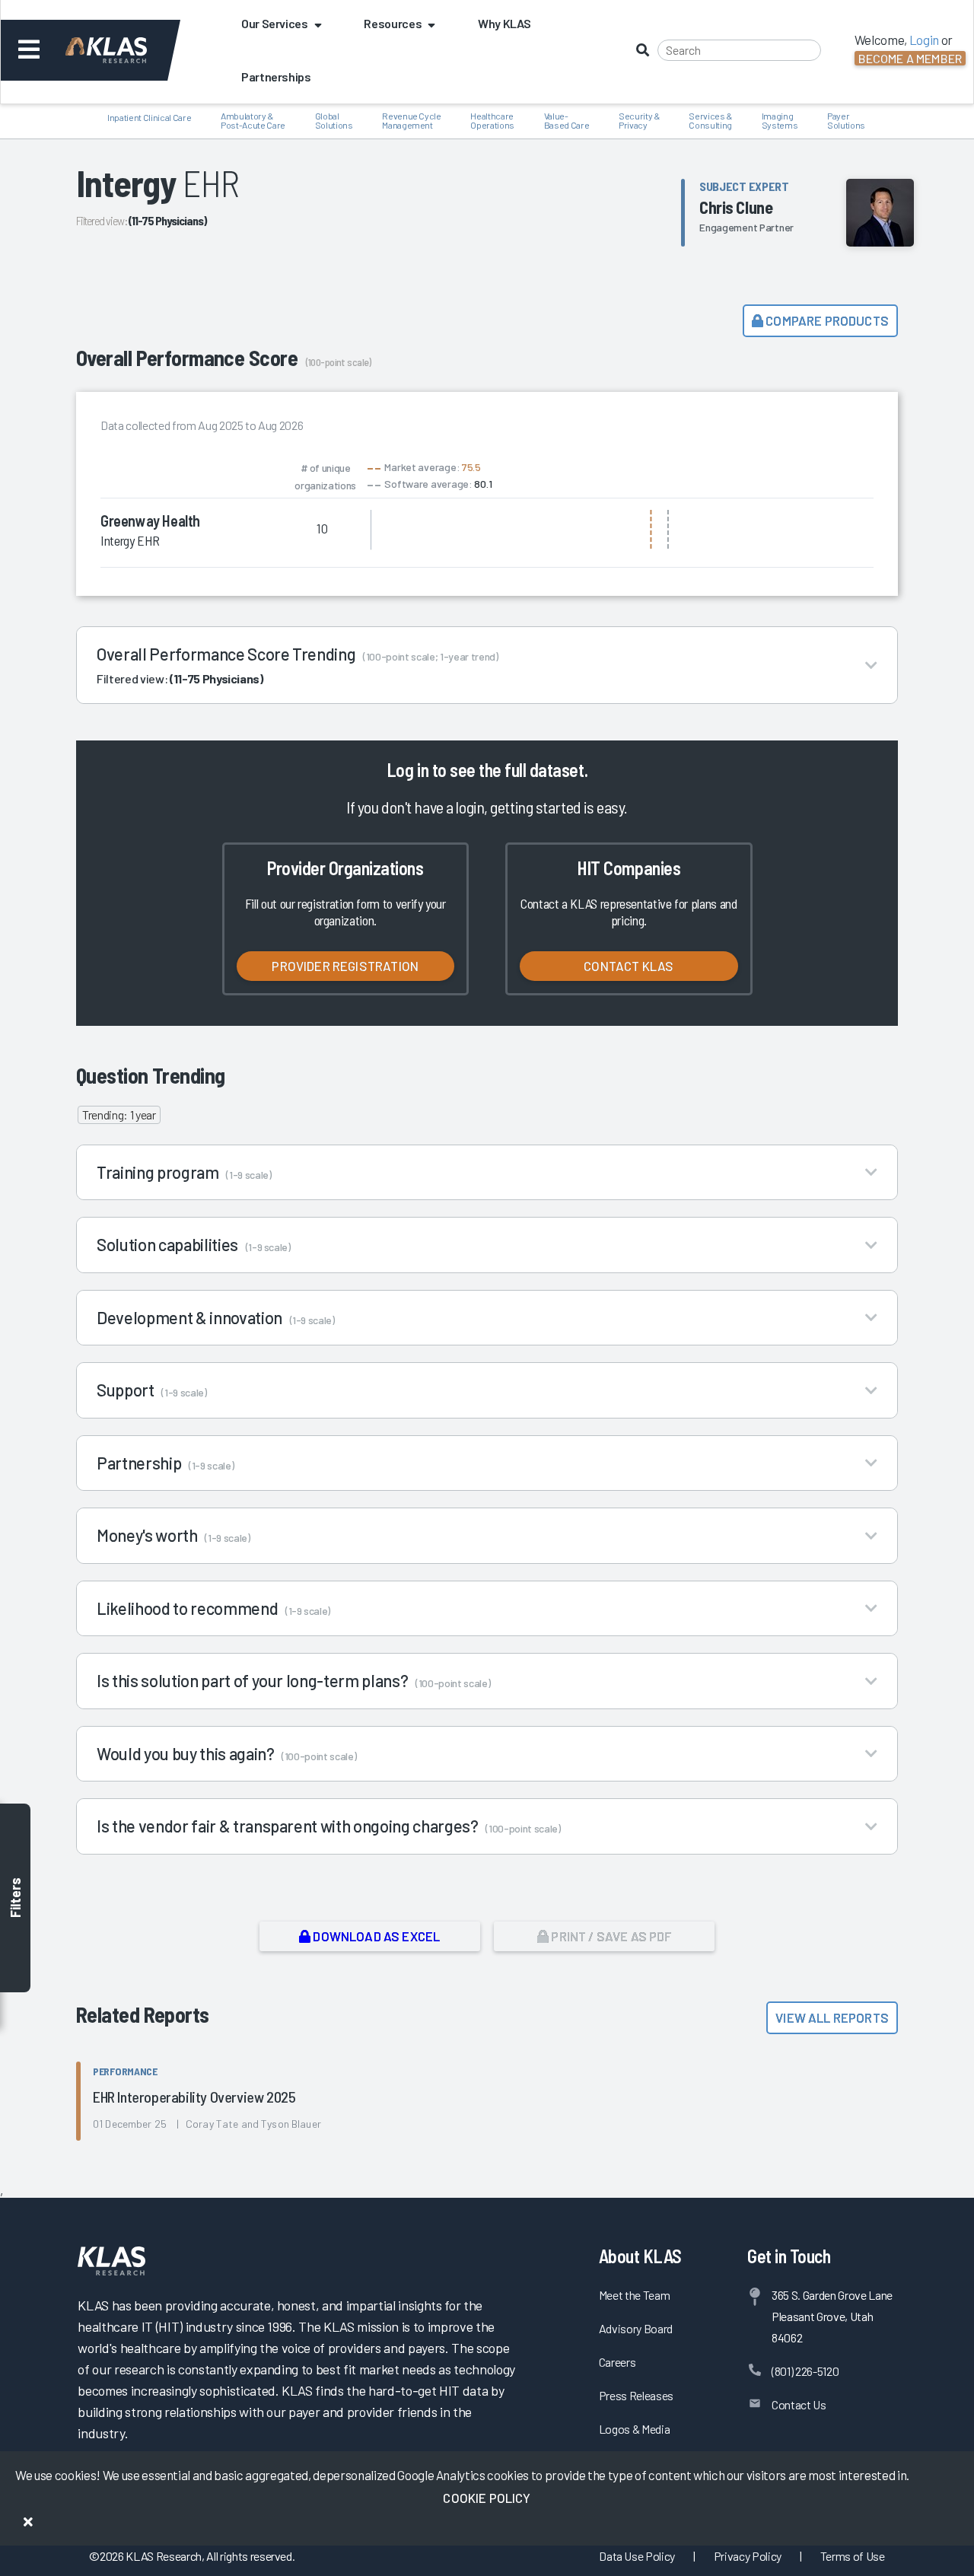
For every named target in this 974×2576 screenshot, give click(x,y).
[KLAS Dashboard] (127, 50)
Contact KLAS (629, 966)
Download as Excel (375, 1936)
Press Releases (636, 2395)
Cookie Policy (487, 2498)
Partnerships (276, 76)
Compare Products (826, 320)
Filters (15, 1898)
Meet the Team (635, 2295)
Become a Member (910, 58)
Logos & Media (635, 2429)
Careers (618, 2362)
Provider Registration (345, 966)
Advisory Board (636, 2328)
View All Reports (832, 2017)
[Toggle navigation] (29, 50)
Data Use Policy (637, 2556)
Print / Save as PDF (610, 1936)
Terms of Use (853, 2556)
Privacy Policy (748, 2556)
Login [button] (924, 40)
